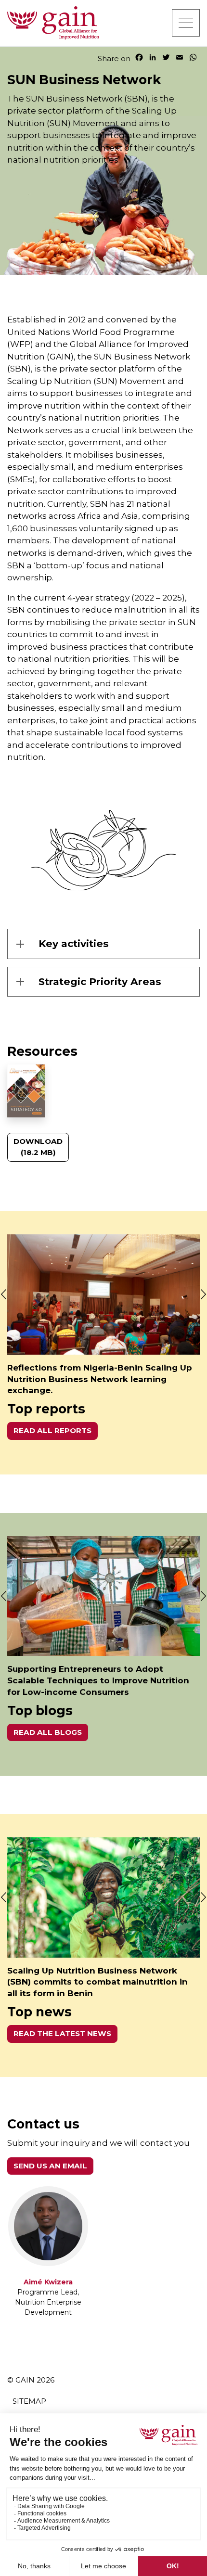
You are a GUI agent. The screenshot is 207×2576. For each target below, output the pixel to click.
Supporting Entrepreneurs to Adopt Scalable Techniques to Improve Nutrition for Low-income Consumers (98, 1680)
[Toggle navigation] (186, 23)
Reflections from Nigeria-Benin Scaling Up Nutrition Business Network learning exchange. (100, 1379)
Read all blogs (48, 1732)
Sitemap (29, 2401)
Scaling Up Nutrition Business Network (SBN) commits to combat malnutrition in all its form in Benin (97, 1982)
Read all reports (52, 1430)
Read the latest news (62, 2033)
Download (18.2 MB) (38, 1147)
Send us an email (50, 2166)
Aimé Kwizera (48, 2282)
